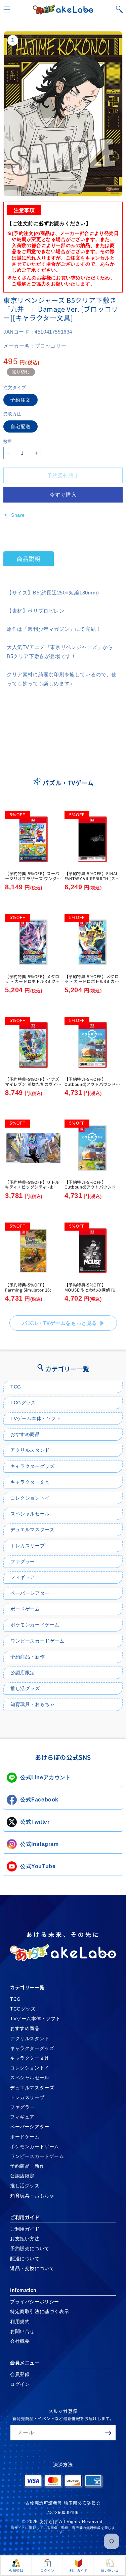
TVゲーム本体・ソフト (36, 1418)
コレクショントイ (30, 1498)
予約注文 (20, 400)
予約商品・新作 (28, 1657)
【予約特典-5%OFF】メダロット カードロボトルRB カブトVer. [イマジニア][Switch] (92, 981)
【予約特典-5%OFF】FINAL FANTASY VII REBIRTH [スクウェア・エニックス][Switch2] (92, 881)
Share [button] (18, 515)
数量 (8, 441)
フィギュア (23, 1577)
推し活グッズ (25, 1688)
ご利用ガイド (25, 2229)
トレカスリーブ (28, 1546)
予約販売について (30, 2248)
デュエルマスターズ (32, 1530)
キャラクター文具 (30, 1482)
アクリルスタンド (30, 1450)
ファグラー (23, 1561)
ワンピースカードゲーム (37, 1641)
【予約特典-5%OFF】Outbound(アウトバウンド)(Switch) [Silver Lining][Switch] (91, 1189)
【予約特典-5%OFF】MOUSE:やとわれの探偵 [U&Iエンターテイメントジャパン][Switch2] (93, 1292)
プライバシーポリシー (35, 2302)
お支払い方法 (25, 2239)
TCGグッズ (23, 1403)
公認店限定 (23, 1673)
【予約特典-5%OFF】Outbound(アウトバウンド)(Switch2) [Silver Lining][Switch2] (91, 1086)
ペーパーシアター (30, 1593)
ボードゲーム (25, 1609)
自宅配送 (20, 426)
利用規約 (20, 2322)
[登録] (108, 2433)
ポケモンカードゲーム (35, 1625)
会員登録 (20, 2374)
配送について (25, 2259)
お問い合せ (22, 2331)
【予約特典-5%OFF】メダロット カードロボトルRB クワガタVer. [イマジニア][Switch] (32, 984)
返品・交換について (32, 2268)
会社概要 (20, 2341)
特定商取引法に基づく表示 (39, 2311)
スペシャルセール (30, 1514)
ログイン (20, 2384)
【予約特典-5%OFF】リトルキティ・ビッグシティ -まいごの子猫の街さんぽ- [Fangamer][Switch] (32, 1189)
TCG (16, 1387)
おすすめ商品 (25, 1434)
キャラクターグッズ (32, 1466)
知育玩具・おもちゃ (32, 1704)
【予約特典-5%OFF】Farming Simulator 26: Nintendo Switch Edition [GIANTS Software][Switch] (33, 1292)
